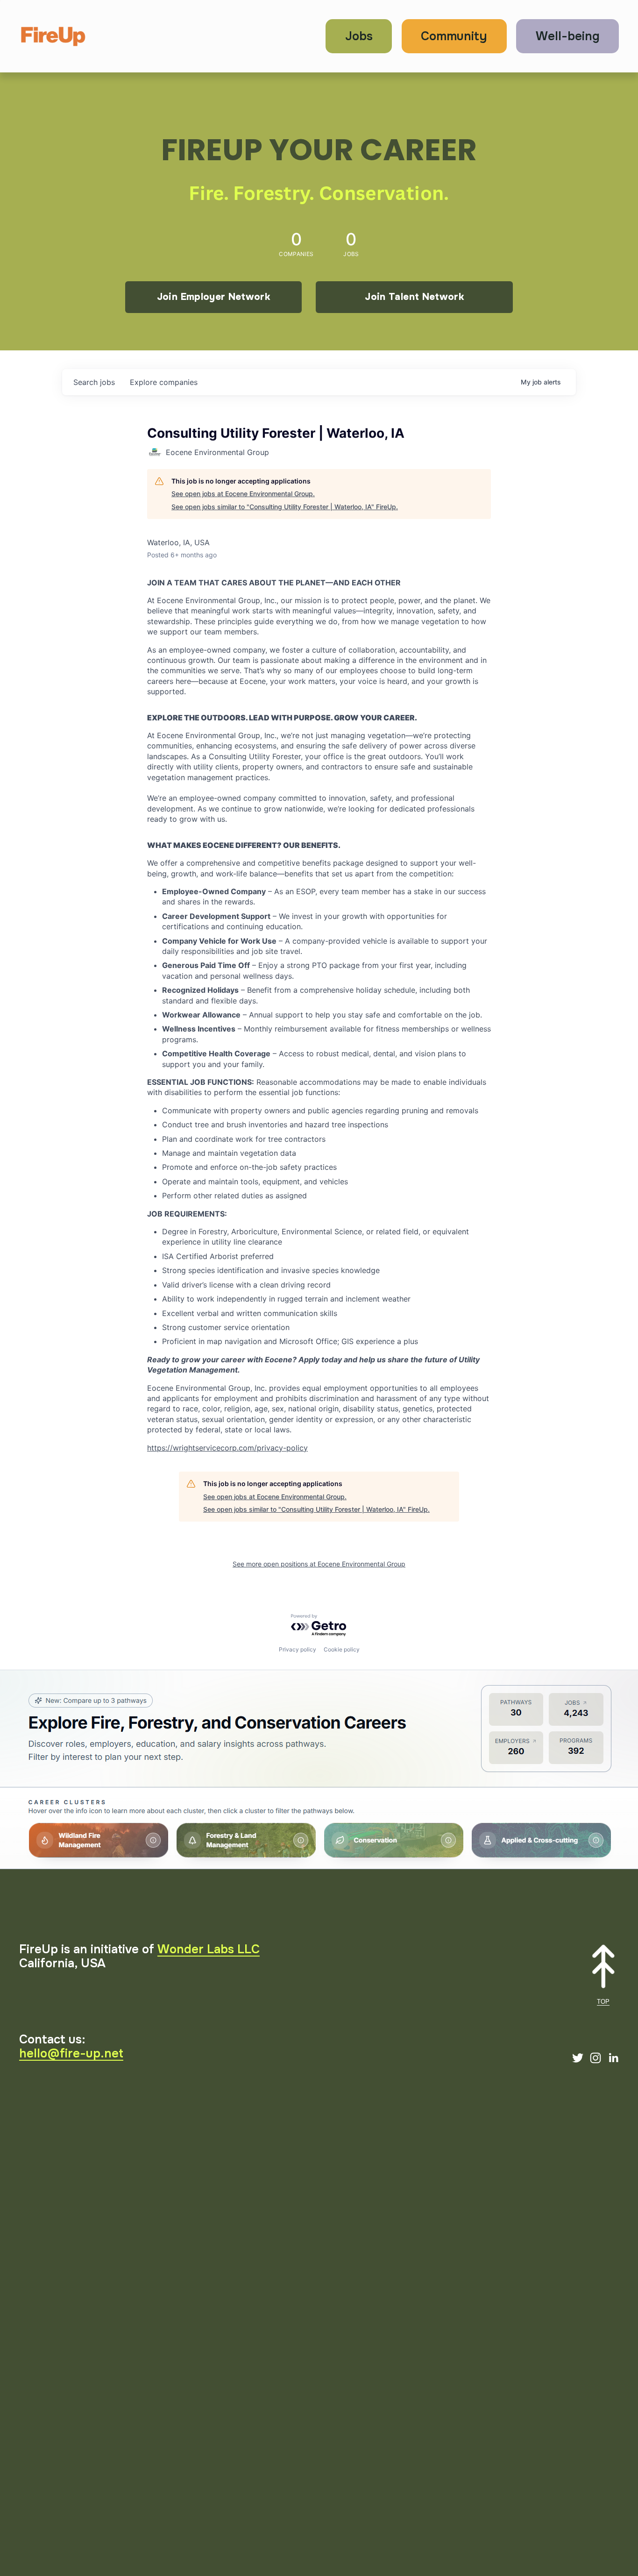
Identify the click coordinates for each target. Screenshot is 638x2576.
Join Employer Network (213, 297)
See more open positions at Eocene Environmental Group (319, 1564)
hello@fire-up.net (71, 2054)
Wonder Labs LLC (209, 1950)
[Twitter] (578, 2058)
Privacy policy (298, 1649)
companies (164, 382)
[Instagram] (595, 2058)
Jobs (359, 36)
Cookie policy (342, 1649)
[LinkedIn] (613, 2058)
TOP (603, 2002)
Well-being (568, 36)
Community (454, 36)
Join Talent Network (414, 297)
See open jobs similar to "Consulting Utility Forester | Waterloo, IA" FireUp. (285, 507)
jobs (94, 382)
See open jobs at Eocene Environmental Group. (243, 494)
